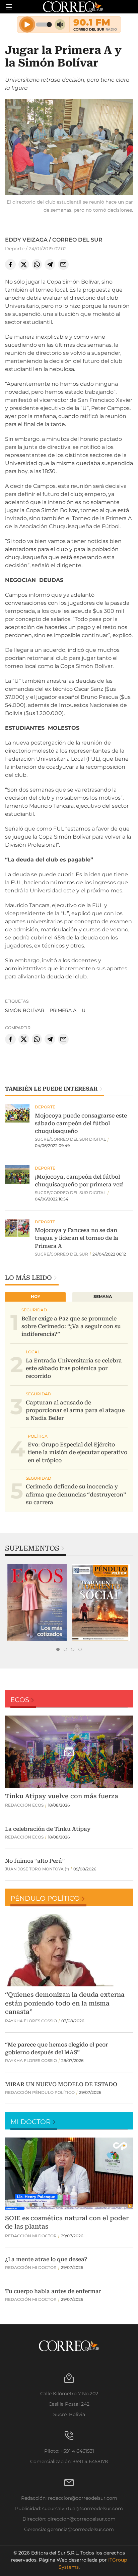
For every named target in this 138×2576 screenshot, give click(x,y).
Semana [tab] (103, 1296)
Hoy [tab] (36, 1296)
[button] (69, 148)
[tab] (58, 1649)
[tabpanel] (37, 1602)
